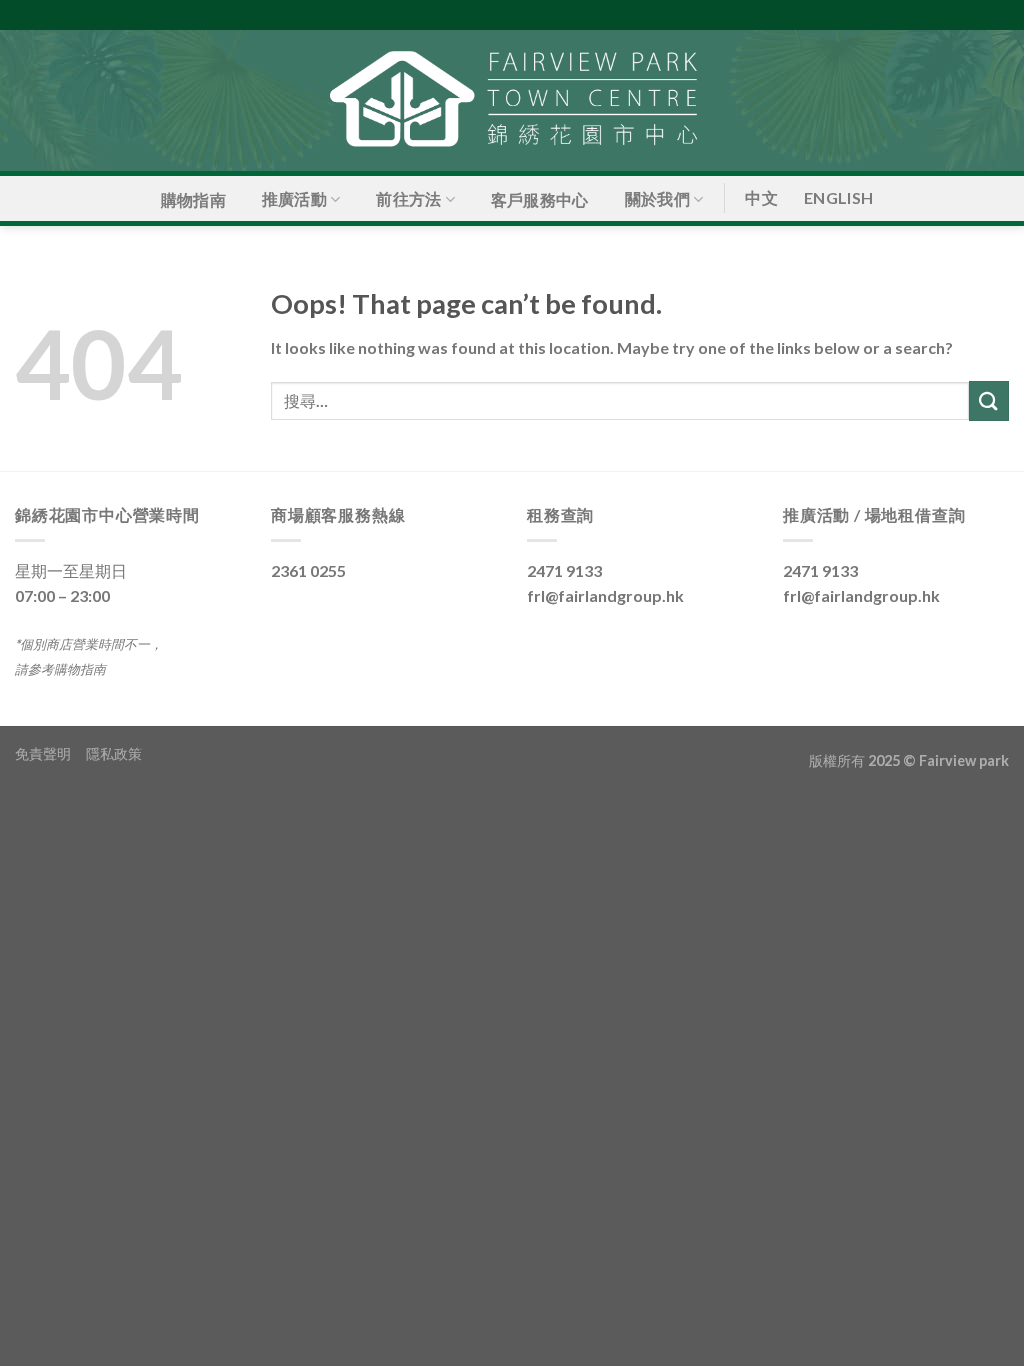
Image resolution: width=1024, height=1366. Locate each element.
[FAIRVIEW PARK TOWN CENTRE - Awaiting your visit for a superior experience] (512, 100)
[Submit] (989, 400)
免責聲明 (50, 753)
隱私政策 (114, 753)
